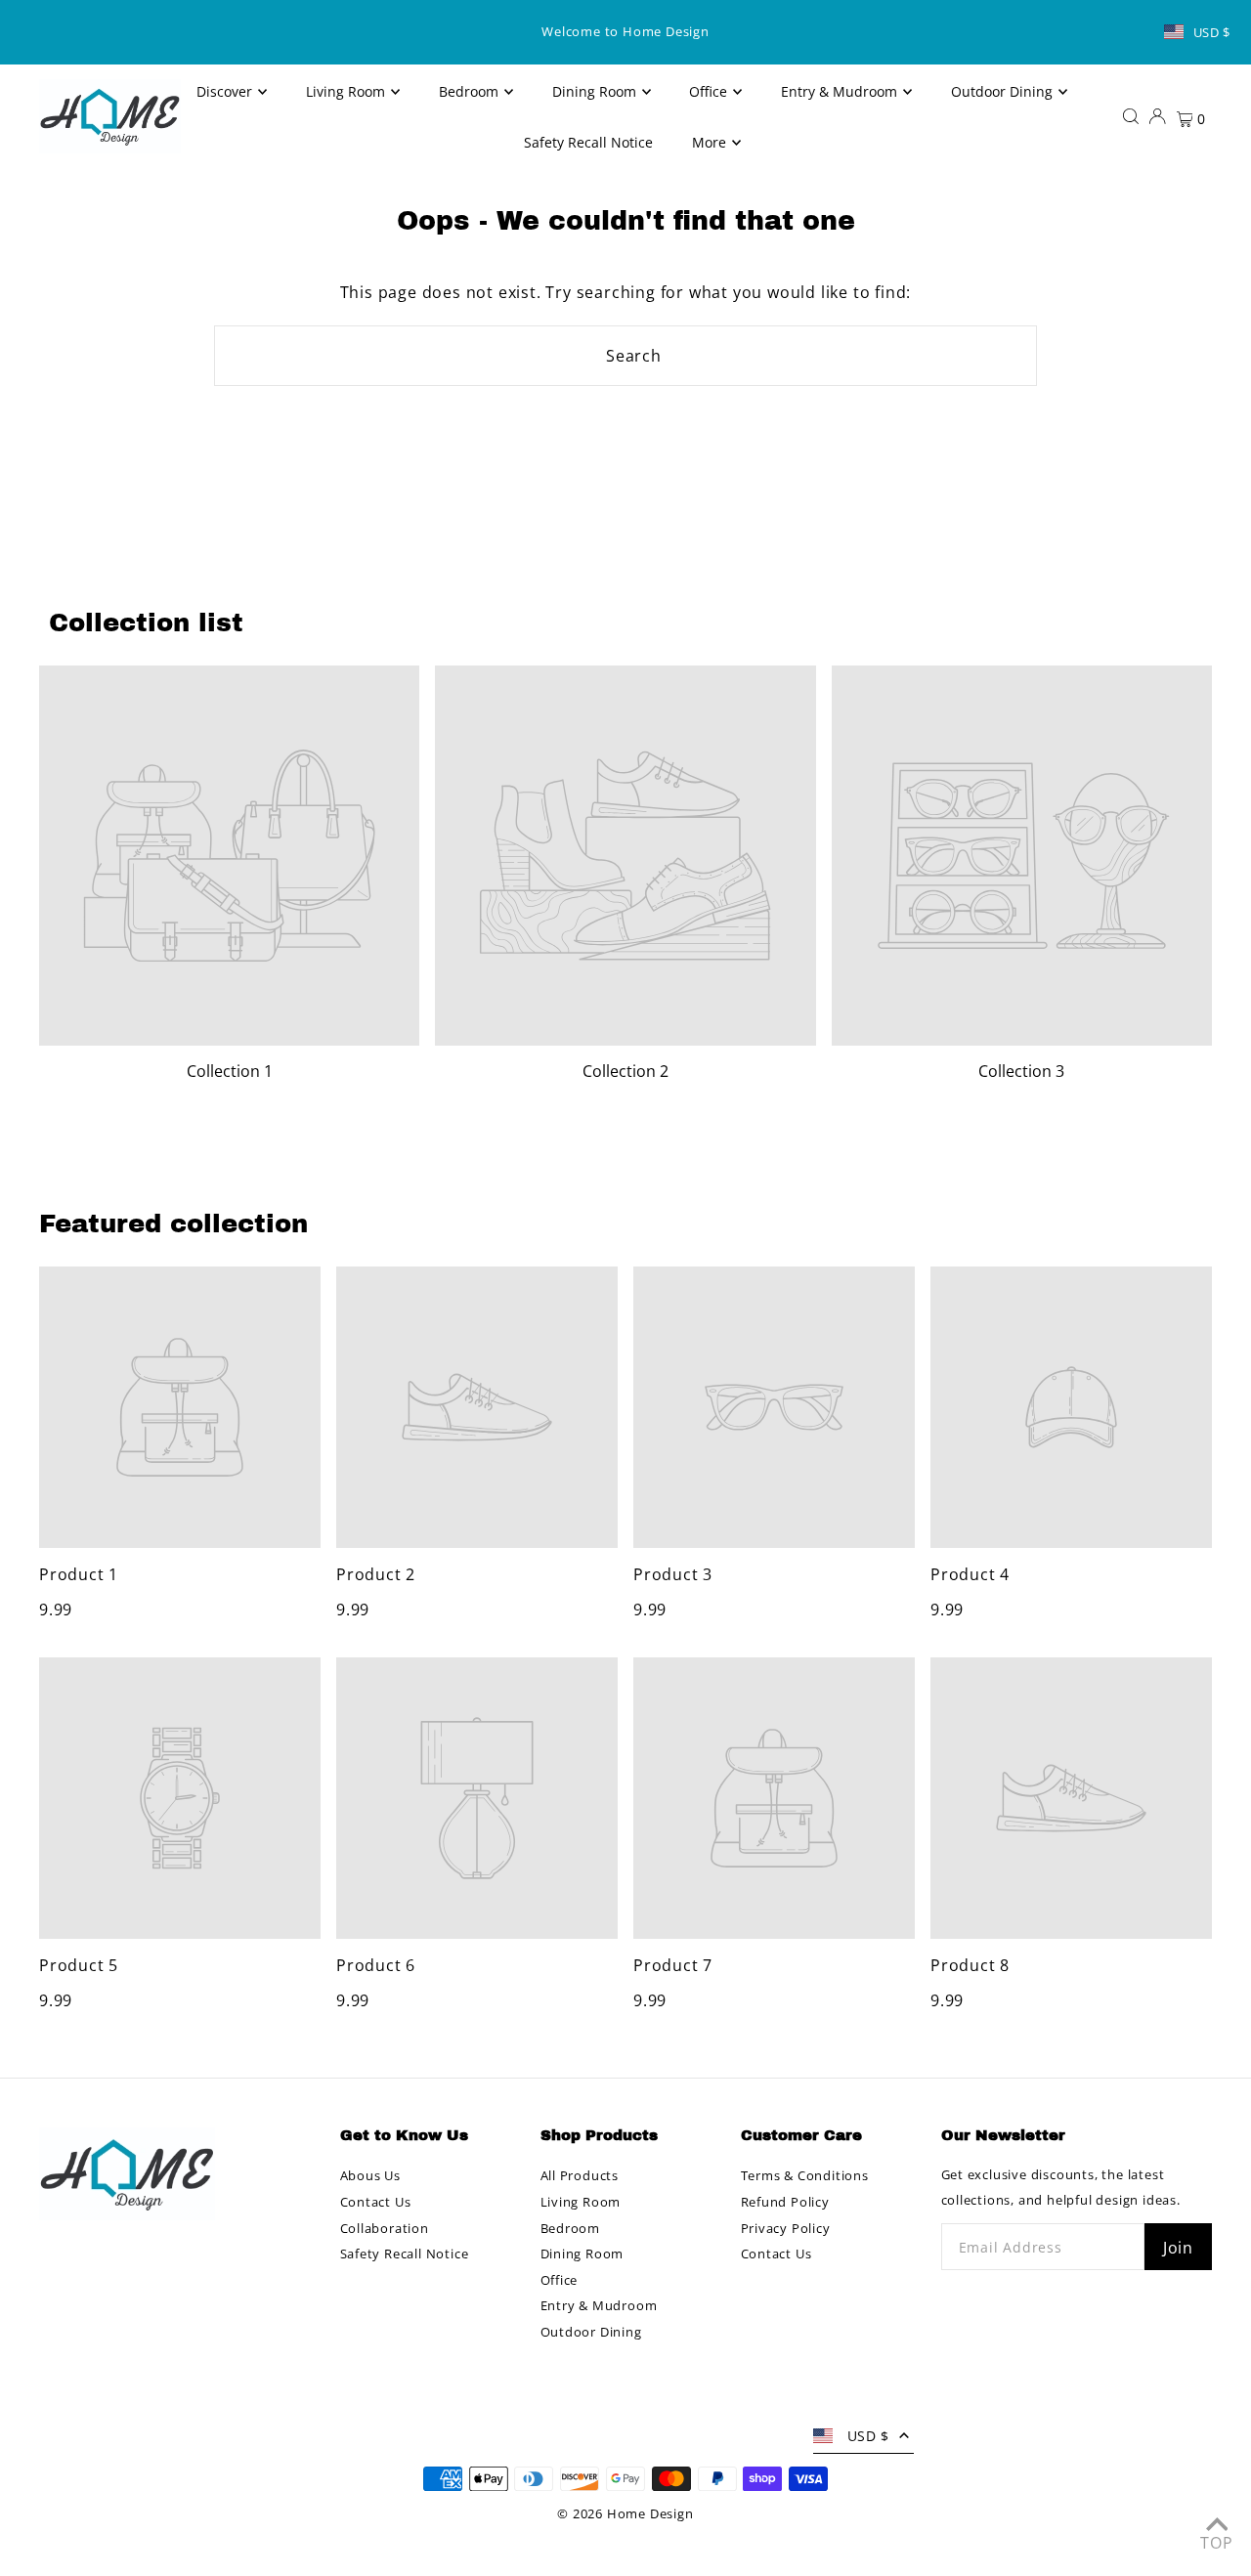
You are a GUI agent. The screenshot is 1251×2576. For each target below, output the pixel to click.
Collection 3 (1021, 1071)
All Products (580, 2175)
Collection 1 (230, 1071)
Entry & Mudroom (599, 2305)
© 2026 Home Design (625, 2513)
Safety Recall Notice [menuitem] (588, 142)
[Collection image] (229, 856)
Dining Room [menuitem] (594, 91)
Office (560, 2280)
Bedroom (571, 2228)
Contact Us (376, 2202)
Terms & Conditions (805, 2175)
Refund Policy (785, 2202)
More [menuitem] (709, 142)
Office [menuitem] (708, 91)
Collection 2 (625, 1071)
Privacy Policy (786, 2228)
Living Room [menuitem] (345, 91)
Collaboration (385, 2228)
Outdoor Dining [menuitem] (1002, 91)
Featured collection (173, 1224)
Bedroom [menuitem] (469, 91)
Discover (224, 91)
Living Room (581, 2202)
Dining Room (582, 2254)
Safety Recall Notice (405, 2254)
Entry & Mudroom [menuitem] (839, 91)
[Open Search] (1131, 116)
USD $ (1212, 32)
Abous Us (370, 2175)
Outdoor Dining (591, 2332)
